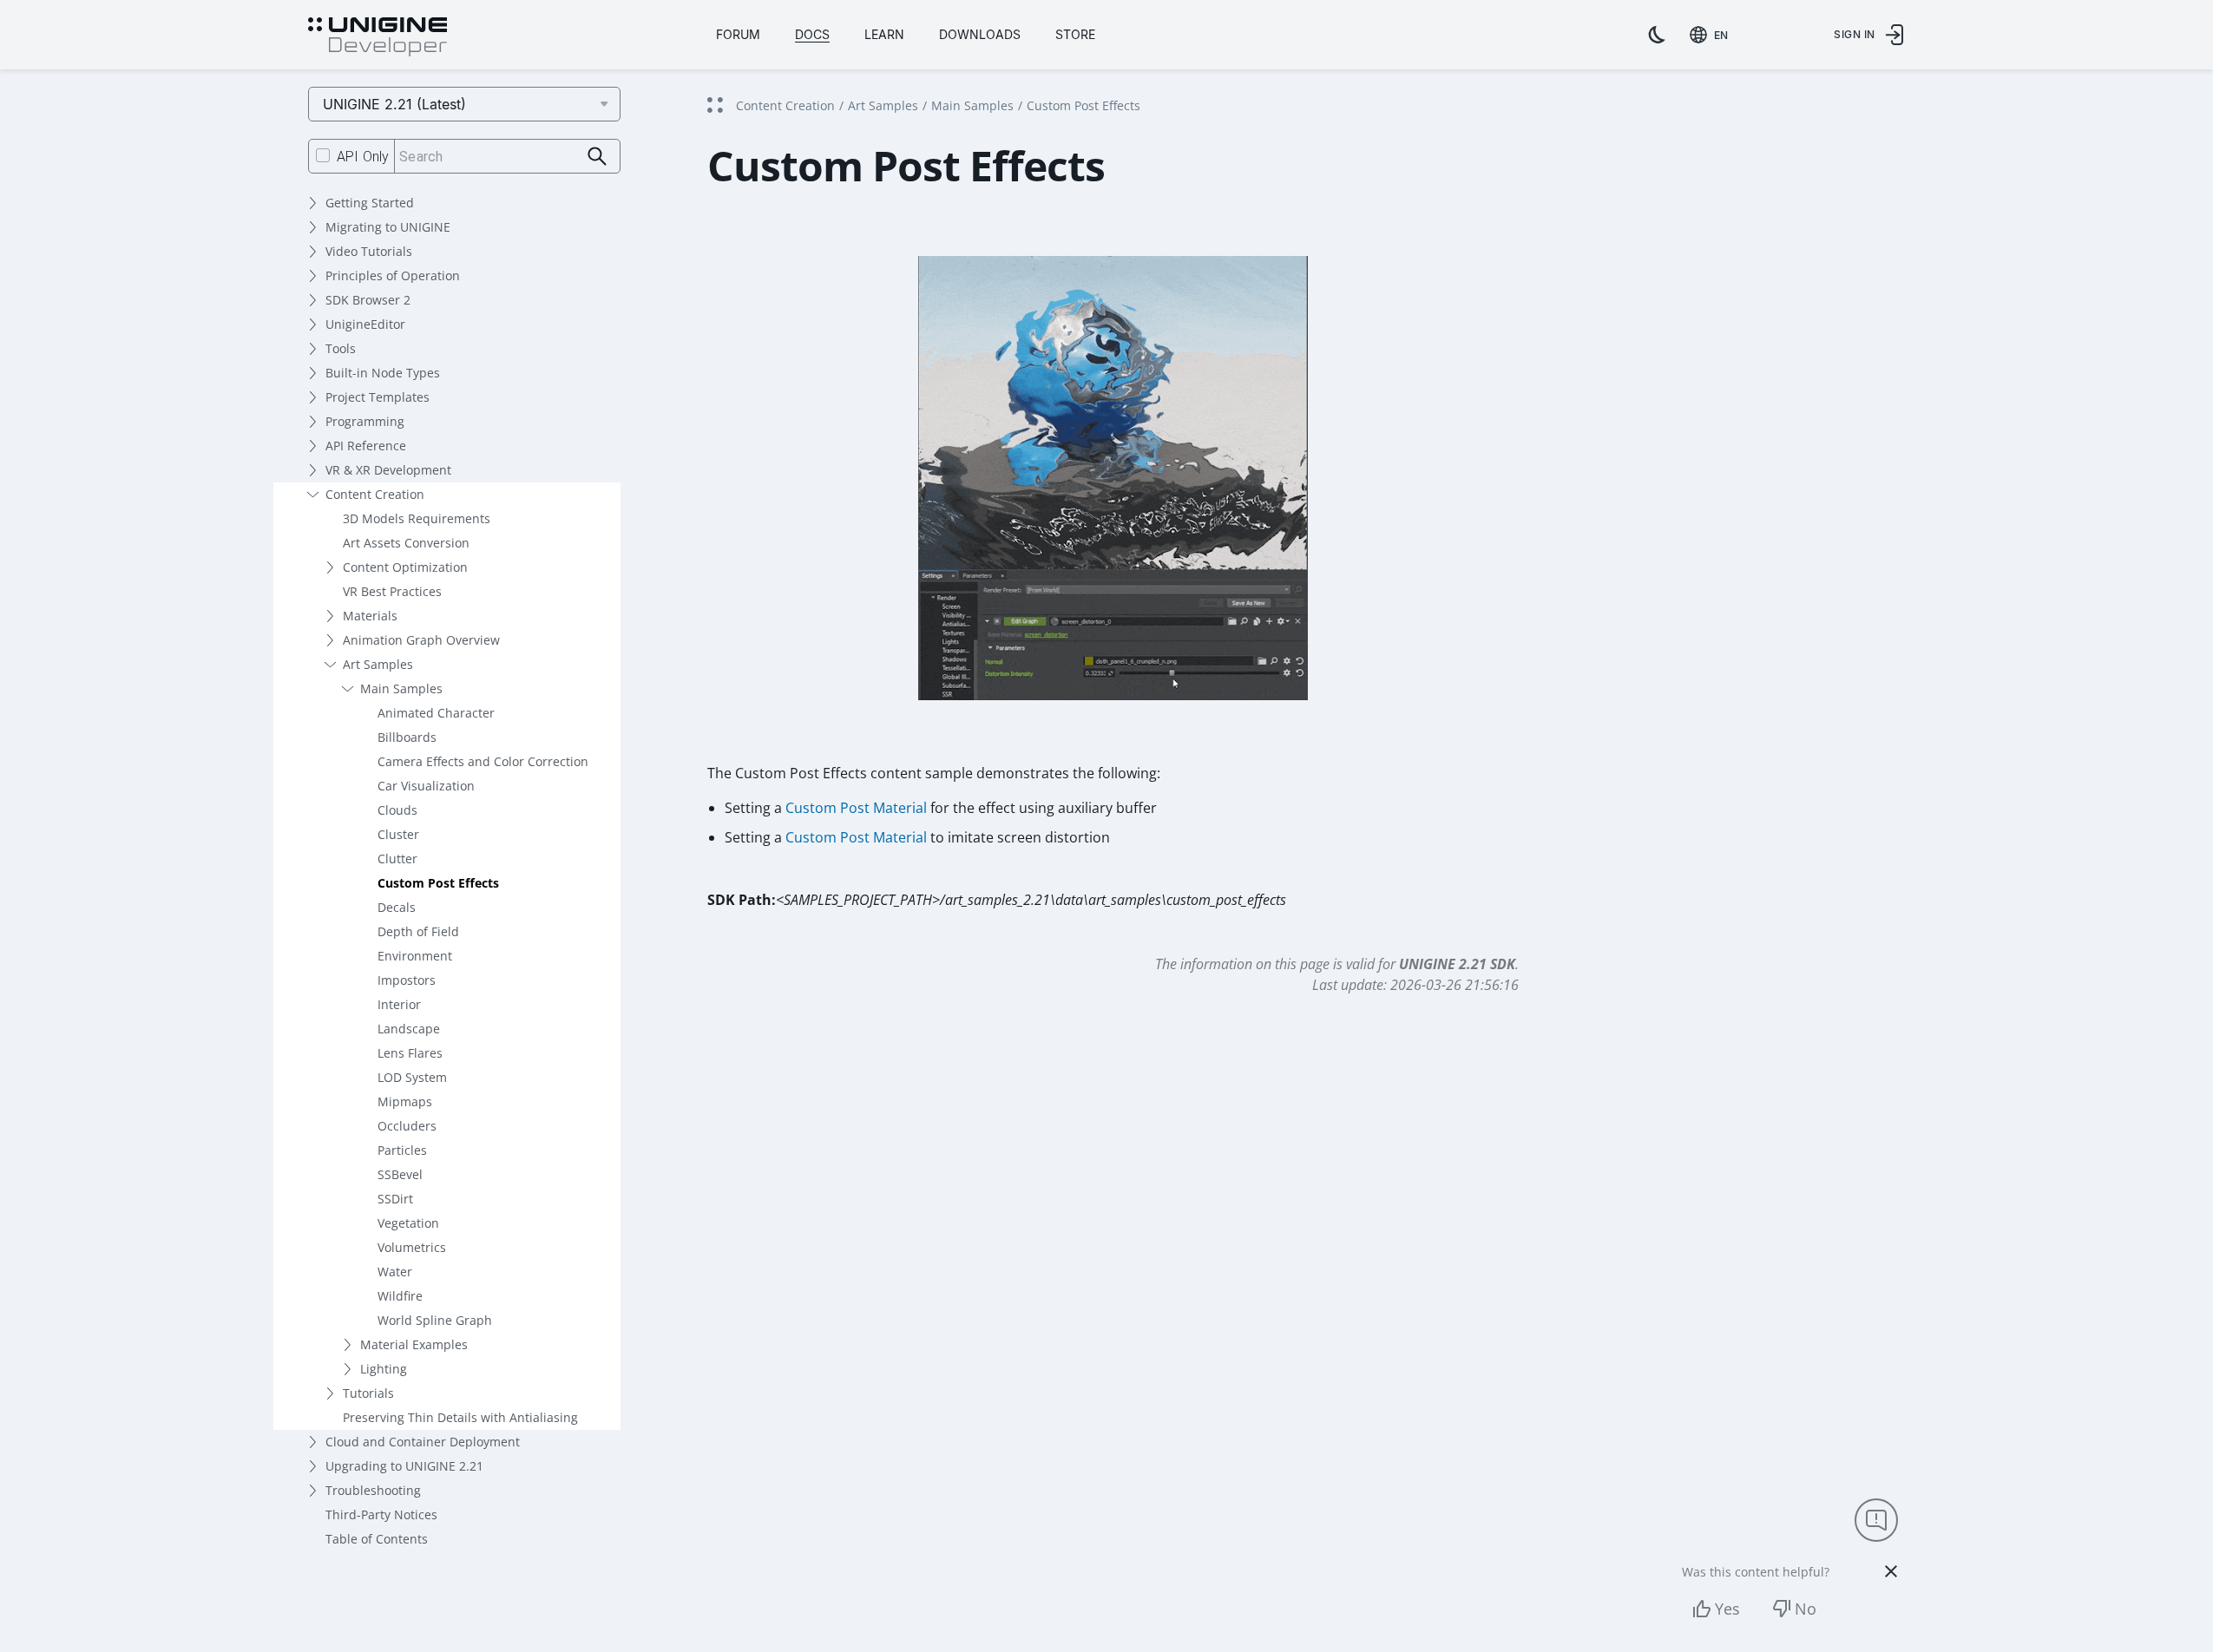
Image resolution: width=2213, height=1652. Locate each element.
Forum (738, 34)
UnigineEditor (365, 324)
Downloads (980, 34)
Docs (812, 34)
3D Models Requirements (417, 518)
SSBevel (400, 1174)
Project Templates (378, 397)
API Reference (366, 446)
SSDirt (395, 1199)
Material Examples (414, 1344)
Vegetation (408, 1223)
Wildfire (400, 1296)
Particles (402, 1150)
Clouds (397, 810)
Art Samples (378, 664)
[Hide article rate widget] (1891, 1571)
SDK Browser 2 (368, 300)
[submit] (598, 157)
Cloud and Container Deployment (423, 1442)
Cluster (398, 834)
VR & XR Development (388, 470)
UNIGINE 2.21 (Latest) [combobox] (394, 104)
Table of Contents (377, 1539)
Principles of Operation (393, 275)
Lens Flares (410, 1053)
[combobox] (1712, 35)
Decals (397, 907)
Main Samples (401, 688)
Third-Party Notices (381, 1514)
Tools (341, 348)
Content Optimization (405, 567)
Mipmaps (405, 1101)
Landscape (409, 1029)
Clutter (397, 859)
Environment (415, 956)
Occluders (407, 1126)
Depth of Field (418, 931)
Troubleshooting (373, 1490)
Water (395, 1272)
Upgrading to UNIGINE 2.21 (404, 1466)
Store (1075, 34)
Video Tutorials (369, 251)
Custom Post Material (856, 808)
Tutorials (368, 1393)
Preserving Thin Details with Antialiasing (460, 1417)
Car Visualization (426, 786)
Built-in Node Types (383, 373)
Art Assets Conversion (406, 543)
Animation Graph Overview (421, 640)
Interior (399, 1004)
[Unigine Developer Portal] (378, 37)
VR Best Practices (392, 591)
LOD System (412, 1077)
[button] (1113, 495)
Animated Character (436, 713)
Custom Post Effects (438, 883)
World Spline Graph (435, 1320)
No (1806, 1609)
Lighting (384, 1369)
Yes (1727, 1609)
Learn (884, 34)
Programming (365, 421)
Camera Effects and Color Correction (483, 761)
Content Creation (375, 494)
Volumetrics (412, 1247)
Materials (370, 616)
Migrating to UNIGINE (388, 227)
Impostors (407, 980)
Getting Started (370, 203)
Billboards (407, 737)
